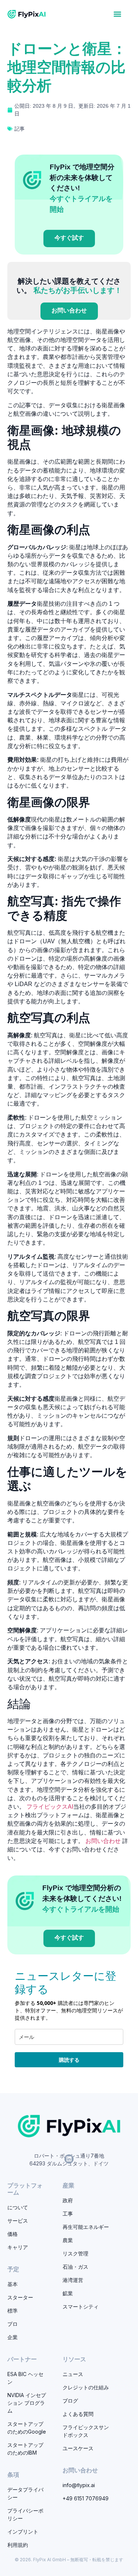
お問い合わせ (103, 1841)
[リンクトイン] (69, 2159)
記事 (20, 129)
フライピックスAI (50, 1807)
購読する (69, 2060)
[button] (118, 14)
